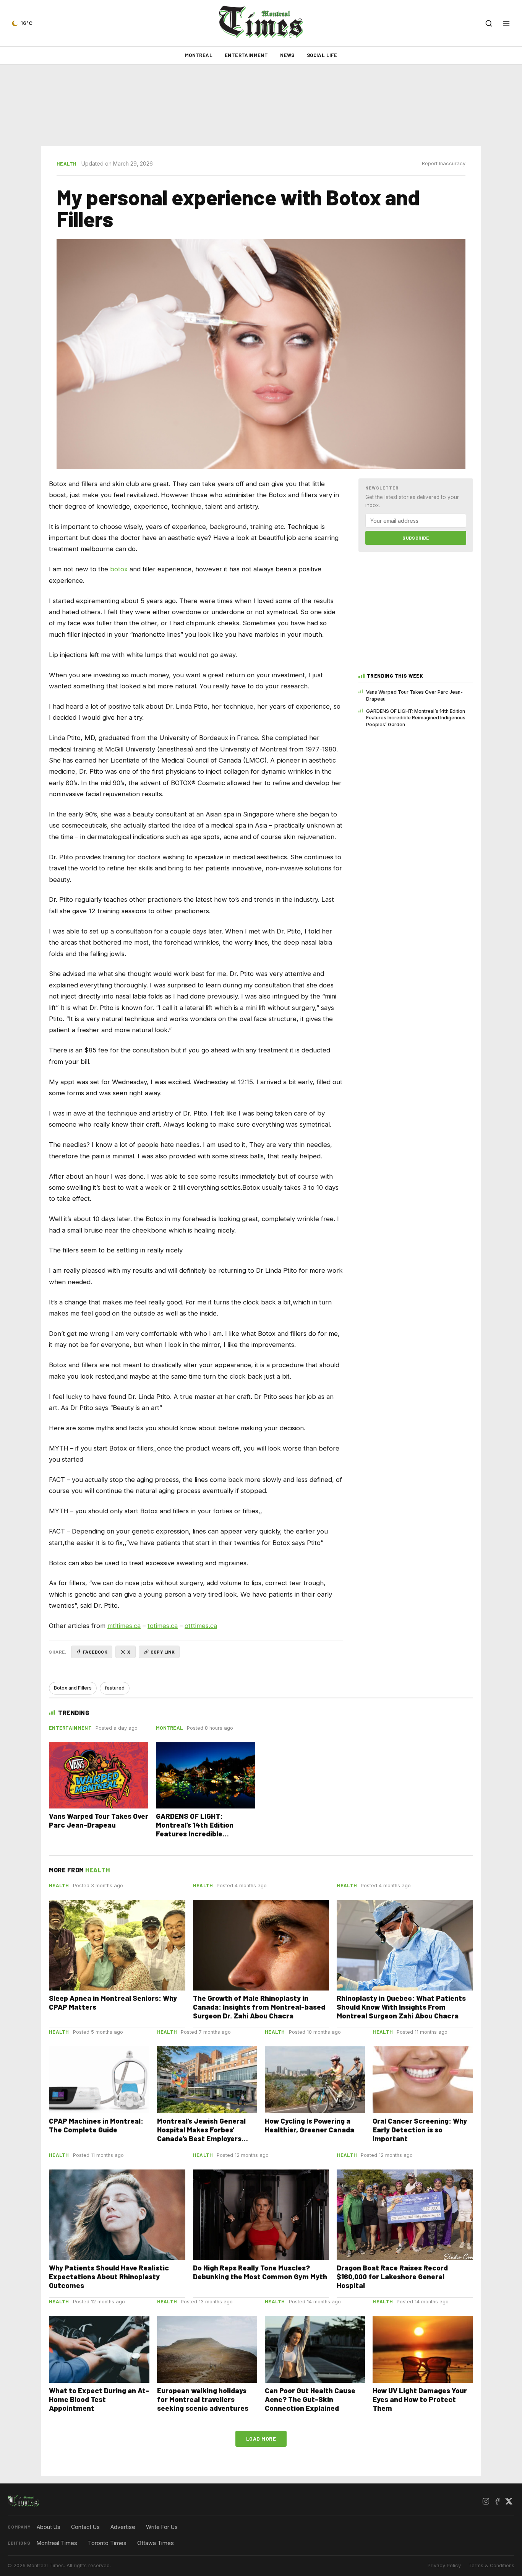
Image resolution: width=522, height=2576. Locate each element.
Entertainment (246, 55)
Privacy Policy (444, 2565)
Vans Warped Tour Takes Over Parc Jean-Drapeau (414, 695)
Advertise (123, 2527)
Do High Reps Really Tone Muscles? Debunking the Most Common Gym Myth (260, 2272)
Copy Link (163, 1652)
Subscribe (416, 538)
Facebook (95, 1652)
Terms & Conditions (491, 2565)
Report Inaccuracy (444, 163)
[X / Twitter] (509, 2501)
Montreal (199, 55)
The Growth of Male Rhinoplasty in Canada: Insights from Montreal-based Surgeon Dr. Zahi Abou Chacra (259, 2007)
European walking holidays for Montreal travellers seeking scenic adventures (203, 2399)
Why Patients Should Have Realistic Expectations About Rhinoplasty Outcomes (109, 2276)
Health (67, 164)
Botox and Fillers (73, 1688)
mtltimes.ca (124, 1626)
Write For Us (162, 2527)
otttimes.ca (201, 1626)
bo (114, 569)
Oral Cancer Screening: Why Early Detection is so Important (420, 2130)
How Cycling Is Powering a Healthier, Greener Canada (310, 2125)
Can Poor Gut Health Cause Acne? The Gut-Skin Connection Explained (310, 2399)
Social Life (322, 55)
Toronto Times (107, 2543)
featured (115, 1688)
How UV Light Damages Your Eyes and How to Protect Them (420, 2399)
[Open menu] (506, 23)
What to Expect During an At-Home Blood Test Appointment (99, 2399)
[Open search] (489, 23)
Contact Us (85, 2527)
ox (125, 569)
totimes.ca (163, 1626)
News (287, 55)
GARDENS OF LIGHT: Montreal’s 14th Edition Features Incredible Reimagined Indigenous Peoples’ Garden (416, 718)
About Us (49, 2527)
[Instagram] (486, 2501)
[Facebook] (497, 2501)
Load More (261, 2439)
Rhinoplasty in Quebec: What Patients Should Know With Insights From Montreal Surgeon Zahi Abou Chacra (401, 2007)
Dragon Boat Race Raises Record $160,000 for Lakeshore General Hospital (392, 2276)
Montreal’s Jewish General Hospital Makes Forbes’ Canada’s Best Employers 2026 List (201, 2134)
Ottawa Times (156, 2543)
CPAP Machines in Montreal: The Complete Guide (96, 2125)
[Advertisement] (261, 105)
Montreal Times (57, 2543)
